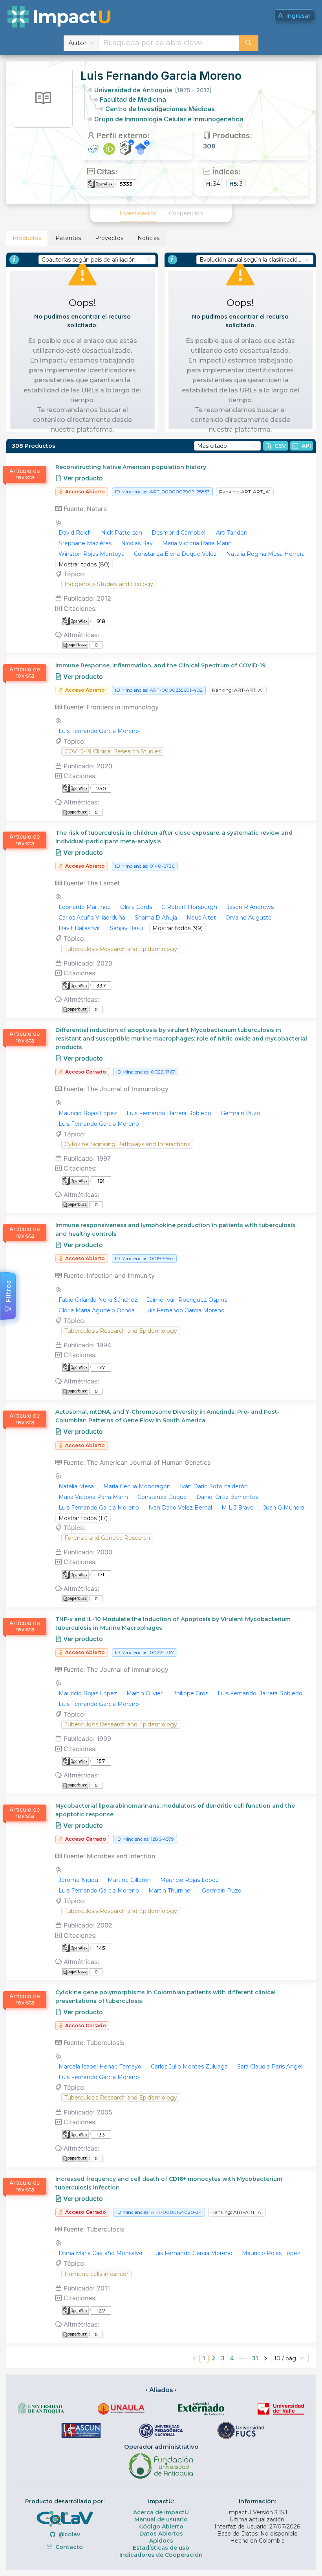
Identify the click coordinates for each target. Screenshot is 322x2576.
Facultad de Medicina (133, 99)
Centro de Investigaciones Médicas (160, 109)
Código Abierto (161, 2527)
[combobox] (169, 43)
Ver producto (82, 478)
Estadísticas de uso (161, 2548)
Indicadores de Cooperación (161, 2555)
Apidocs (161, 2541)
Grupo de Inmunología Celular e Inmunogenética (169, 119)
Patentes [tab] (68, 238)
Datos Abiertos (161, 2534)
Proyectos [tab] (109, 238)
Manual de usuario (161, 2519)
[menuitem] (138, 213)
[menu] (161, 213)
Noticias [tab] (148, 238)
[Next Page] (265, 2358)
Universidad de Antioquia (153, 90)
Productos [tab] (27, 238)
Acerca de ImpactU (161, 2512)
